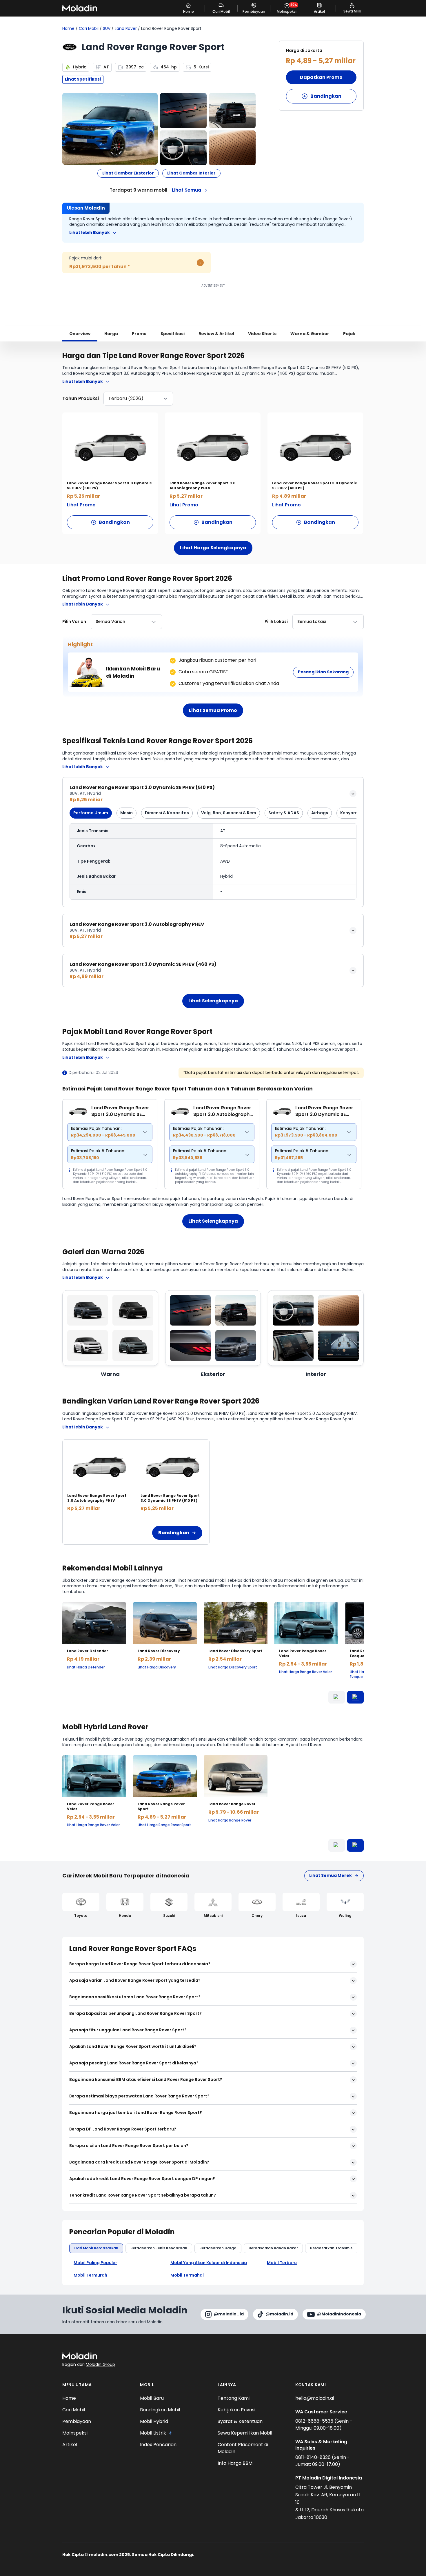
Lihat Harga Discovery (157, 1667)
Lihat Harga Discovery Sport (233, 1667)
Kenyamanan (354, 813)
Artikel (70, 2445)
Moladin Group (100, 2364)
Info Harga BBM (235, 2463)
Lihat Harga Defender (86, 1667)
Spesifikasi (173, 334)
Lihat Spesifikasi (83, 79)
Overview (80, 334)
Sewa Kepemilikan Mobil (245, 2433)
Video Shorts (262, 334)
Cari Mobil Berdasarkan (96, 2248)
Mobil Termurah (90, 2275)
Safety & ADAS (284, 813)
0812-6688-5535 (315, 2421)
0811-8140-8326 (314, 2457)
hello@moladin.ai (315, 2398)
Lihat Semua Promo (213, 710)
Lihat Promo (81, 505)
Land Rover (126, 29)
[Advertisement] (213, 302)
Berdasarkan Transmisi (332, 2248)
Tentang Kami (234, 2398)
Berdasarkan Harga (218, 2248)
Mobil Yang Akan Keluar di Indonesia (209, 2263)
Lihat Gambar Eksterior (128, 173)
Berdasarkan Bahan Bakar (273, 2248)
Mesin (126, 813)
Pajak (349, 334)
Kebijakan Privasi (236, 2410)
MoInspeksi (75, 2433)
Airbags (320, 813)
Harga (111, 334)
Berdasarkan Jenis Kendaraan (159, 2248)
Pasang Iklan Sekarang (323, 672)
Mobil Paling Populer (95, 2263)
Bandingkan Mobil (160, 2410)
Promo (139, 334)
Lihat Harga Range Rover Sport (164, 1825)
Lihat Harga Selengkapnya (213, 548)
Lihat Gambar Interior (191, 173)
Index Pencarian (158, 2445)
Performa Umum (91, 813)
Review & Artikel (216, 334)
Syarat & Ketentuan (240, 2421)
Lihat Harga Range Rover (230, 1820)
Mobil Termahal (187, 2275)
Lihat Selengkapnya (213, 1001)
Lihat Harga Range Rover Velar (305, 1672)
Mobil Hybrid (154, 2421)
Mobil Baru (152, 2398)
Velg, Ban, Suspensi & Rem (229, 813)
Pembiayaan (77, 2421)
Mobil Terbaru (282, 2263)
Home (68, 29)
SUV (107, 29)
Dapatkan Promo (321, 77)
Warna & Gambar (310, 334)
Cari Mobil (89, 29)
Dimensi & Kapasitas (167, 813)
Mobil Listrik (153, 2433)
